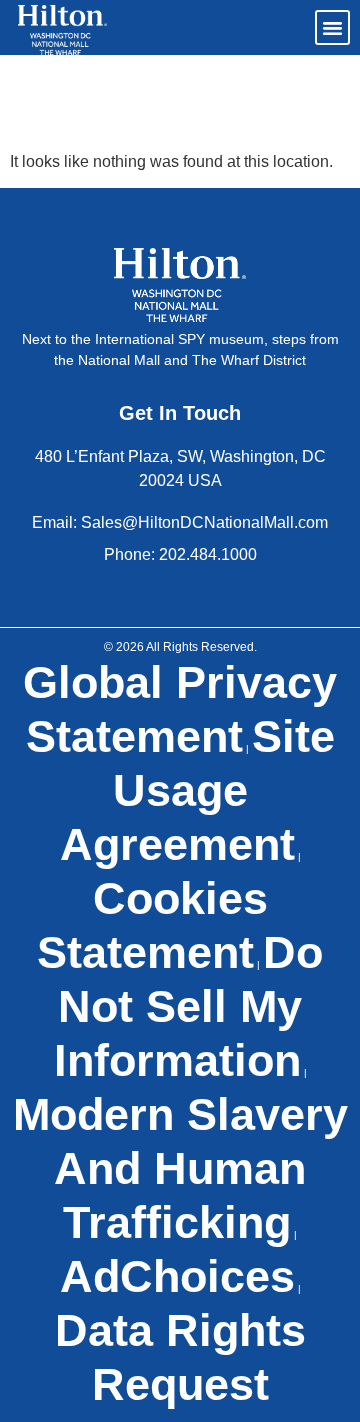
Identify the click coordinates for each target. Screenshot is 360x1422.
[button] (333, 28)
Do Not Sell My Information (189, 1006)
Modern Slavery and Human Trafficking (180, 1168)
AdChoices (177, 1276)
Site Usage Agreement (197, 790)
